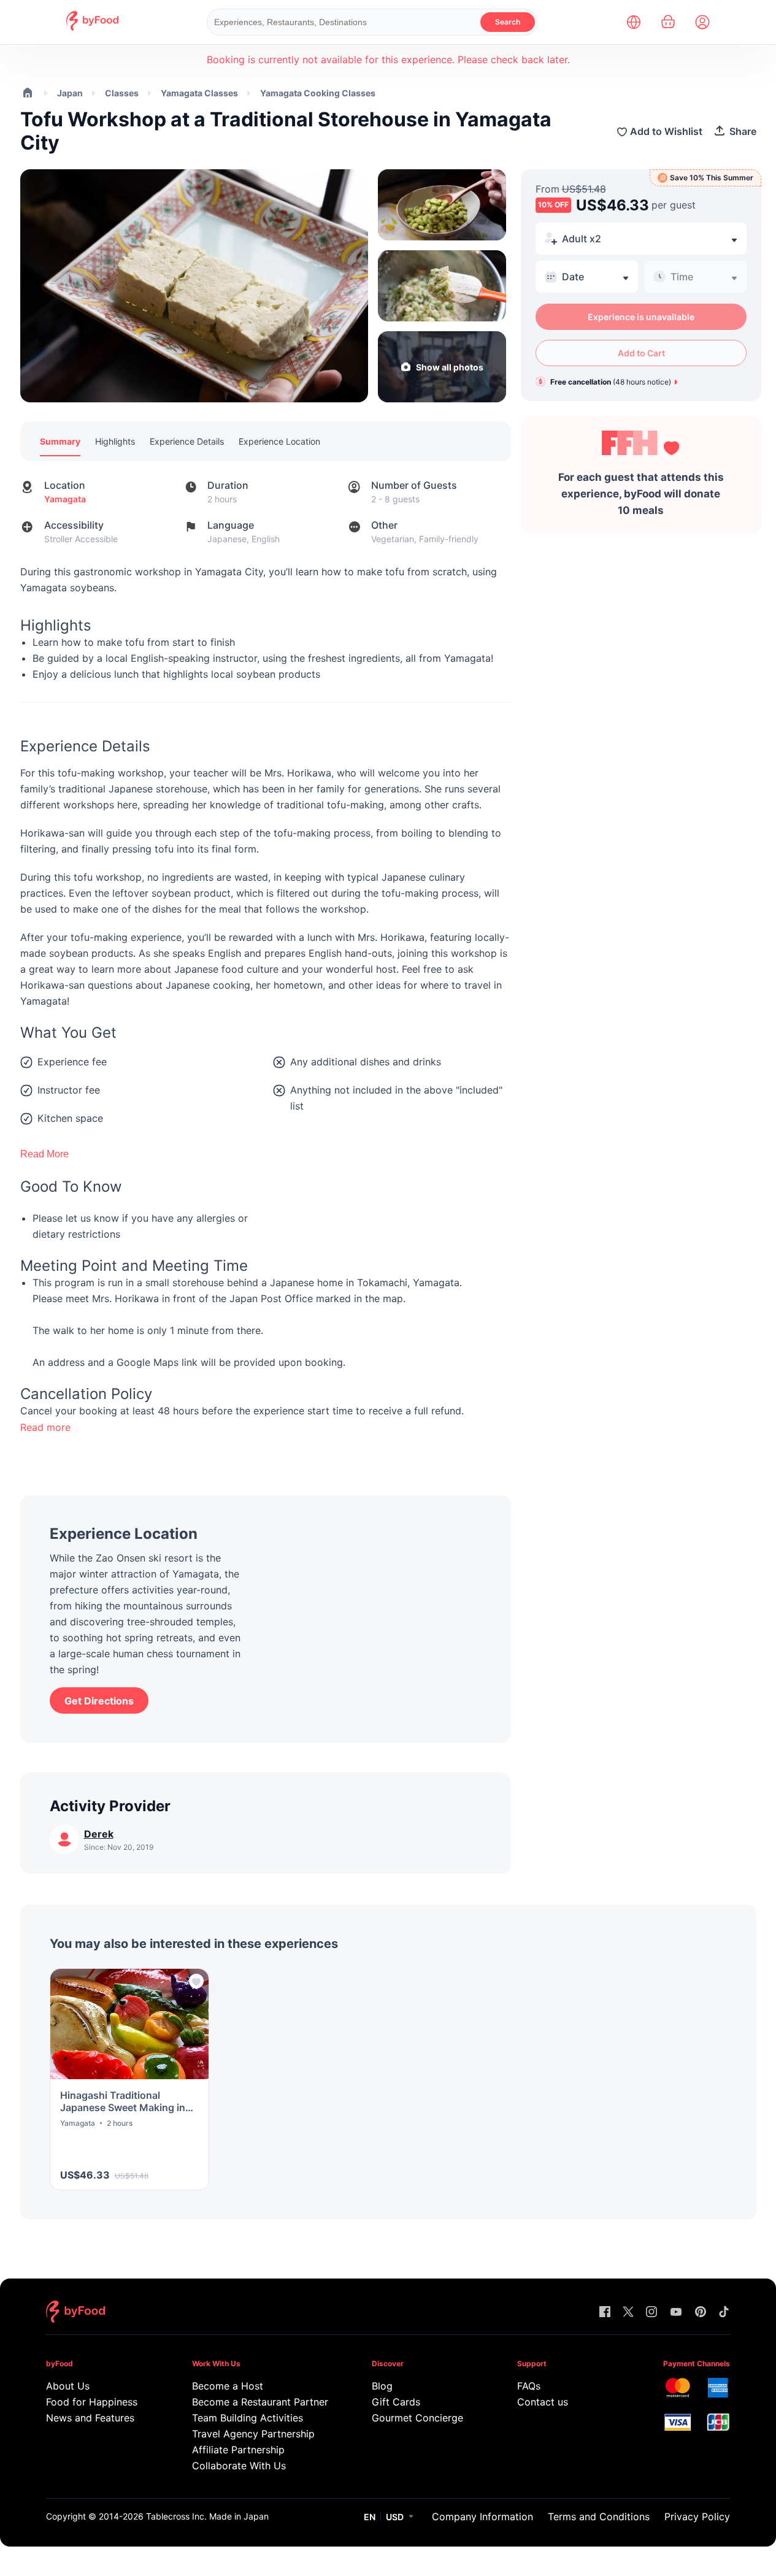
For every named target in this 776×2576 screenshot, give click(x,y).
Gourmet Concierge (417, 2418)
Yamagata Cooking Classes (318, 93)
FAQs (529, 2386)
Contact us (543, 2402)
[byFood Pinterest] (701, 2313)
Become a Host (228, 2386)
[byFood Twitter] (628, 2313)
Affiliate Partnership (238, 2450)
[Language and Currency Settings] (634, 22)
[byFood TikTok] (724, 2313)
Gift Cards (396, 2402)
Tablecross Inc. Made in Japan (207, 2516)
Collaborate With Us (239, 2466)
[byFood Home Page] (92, 27)
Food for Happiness (92, 2402)
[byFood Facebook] (605, 2313)
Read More (44, 1154)
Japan (70, 93)
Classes (122, 93)
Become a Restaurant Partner (258, 2402)
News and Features (90, 2418)
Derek (99, 1834)
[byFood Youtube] (676, 2313)
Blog (382, 2386)
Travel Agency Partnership (253, 2434)
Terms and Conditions (599, 2517)
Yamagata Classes (199, 93)
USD (395, 2517)
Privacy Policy (697, 2517)
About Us (68, 2386)
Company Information (482, 2517)
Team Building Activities (248, 2418)
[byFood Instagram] (651, 2313)
